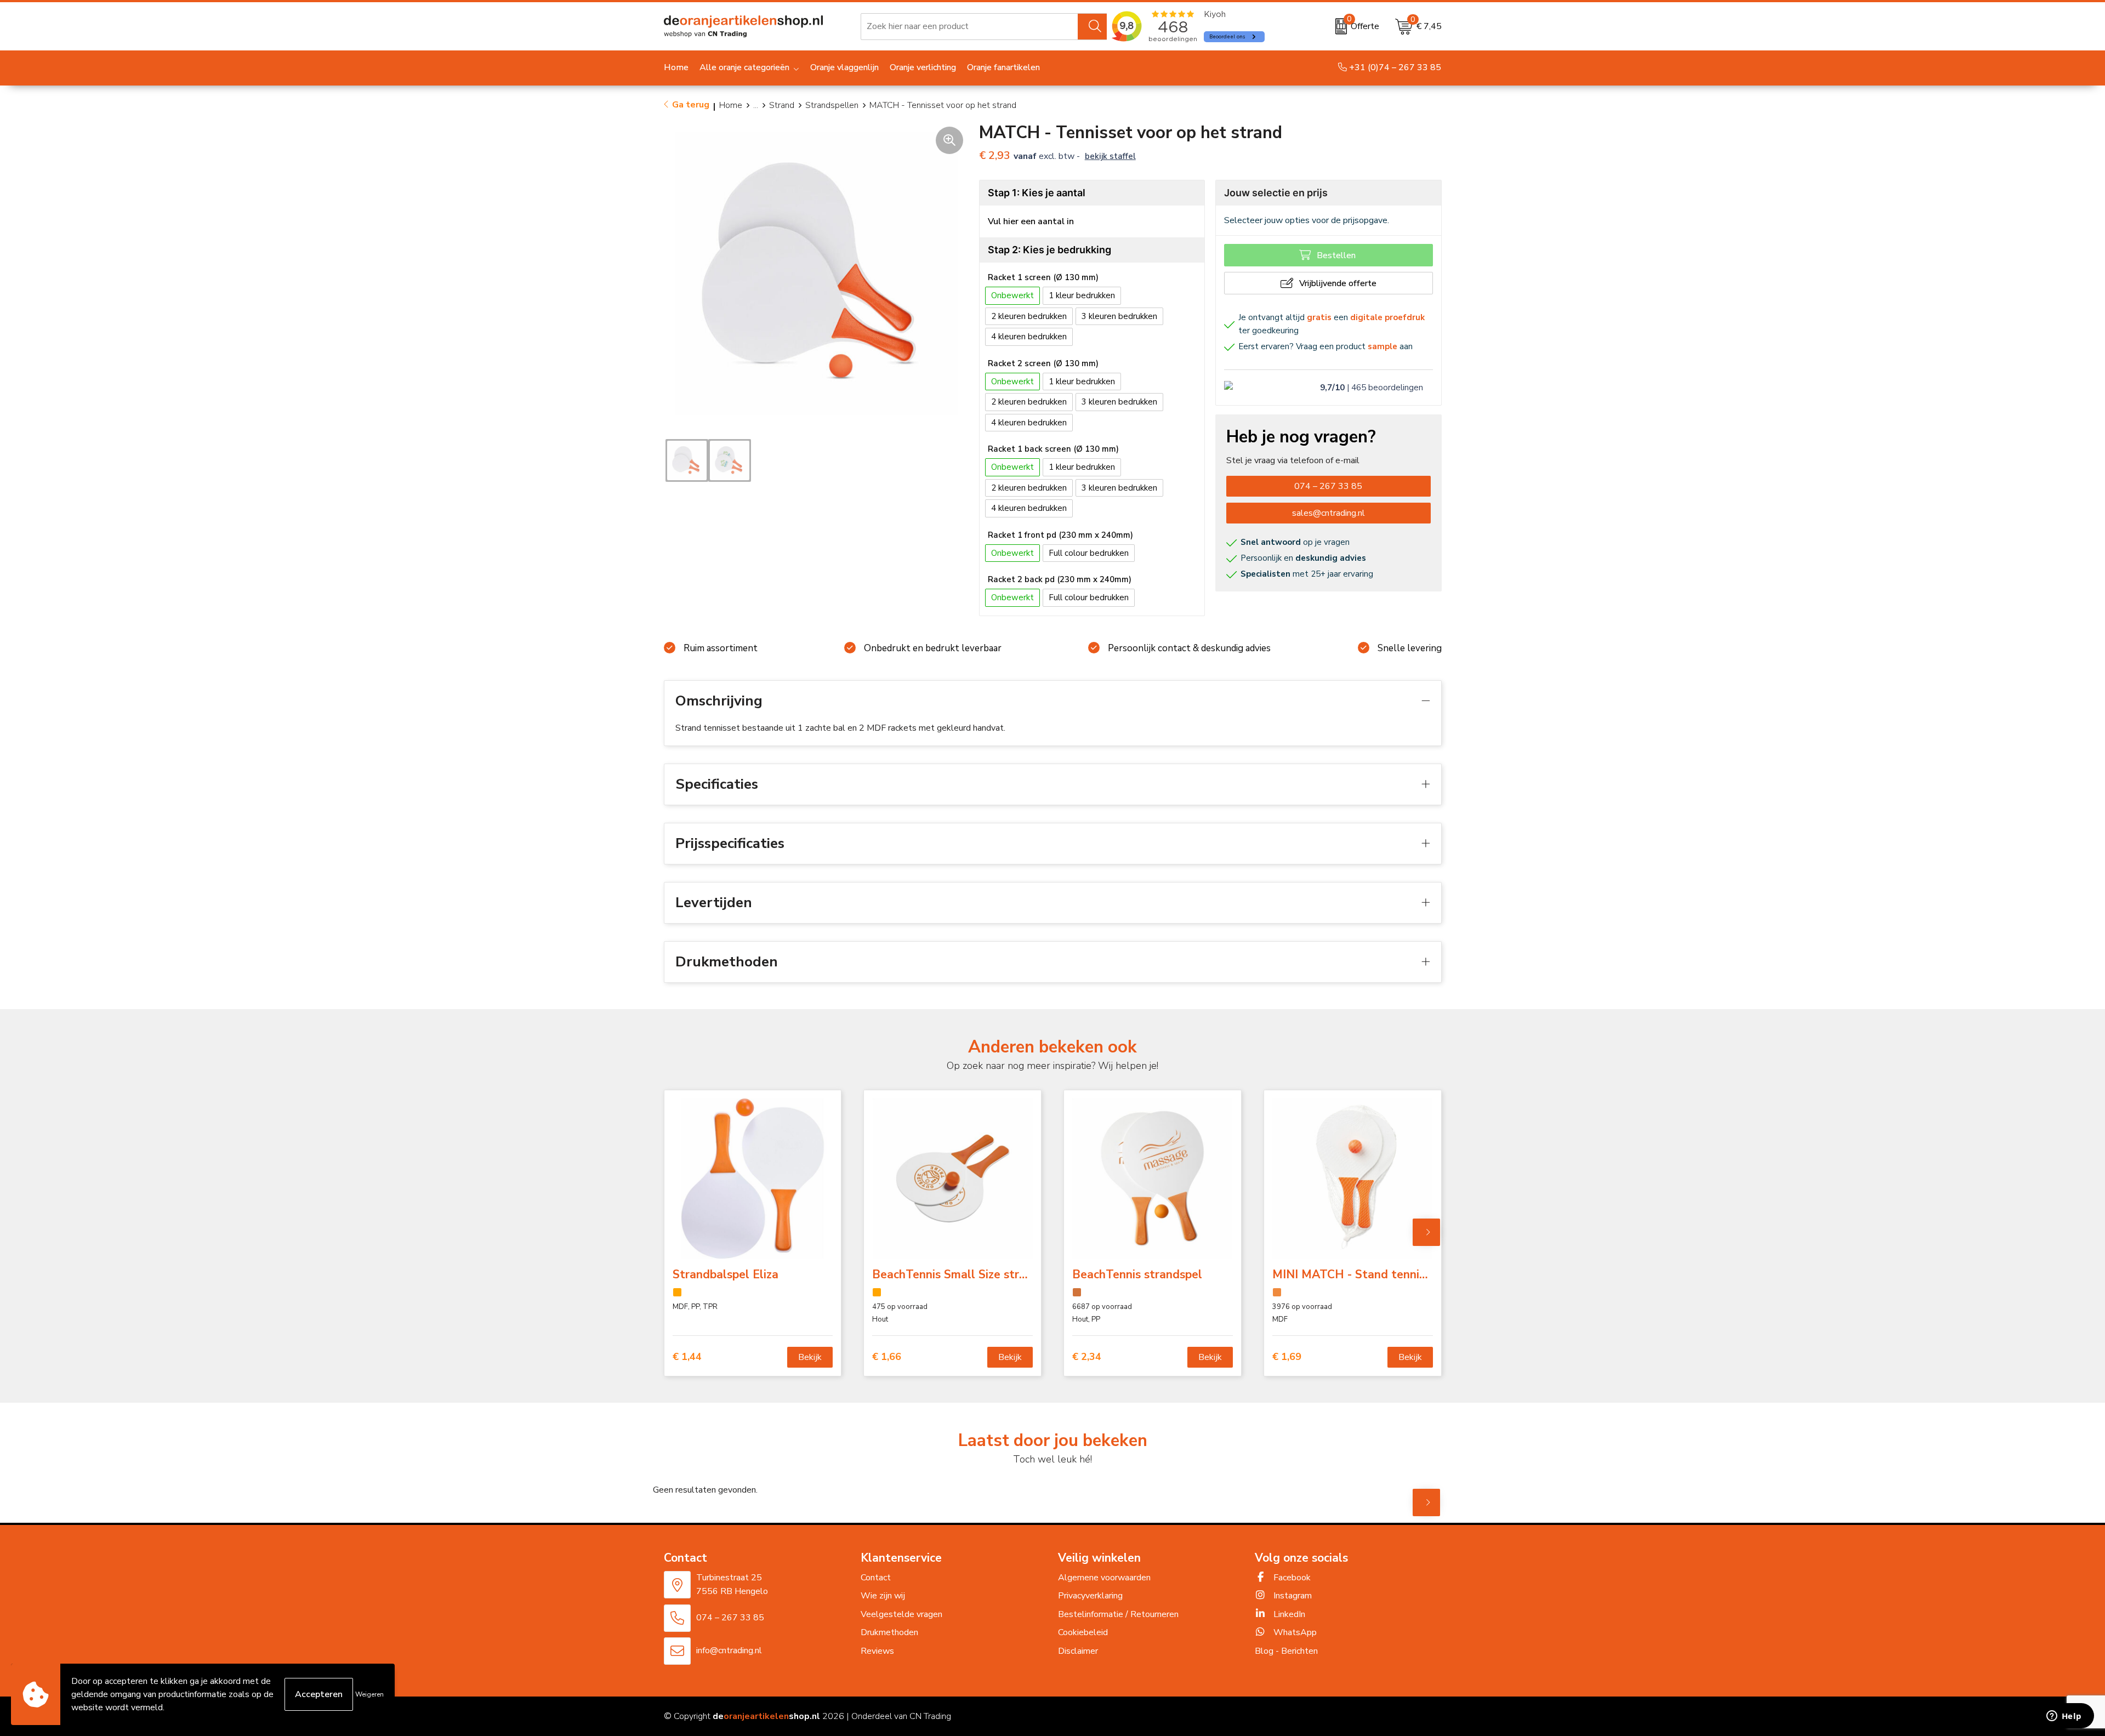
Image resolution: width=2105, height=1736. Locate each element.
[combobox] (969, 26)
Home (731, 105)
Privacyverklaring (1090, 1596)
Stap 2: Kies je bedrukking (1049, 250)
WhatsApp (1294, 1632)
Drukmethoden (889, 1632)
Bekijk (810, 1357)
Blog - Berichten (1286, 1651)
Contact (876, 1578)
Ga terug (691, 105)
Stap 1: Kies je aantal (1037, 193)
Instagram (1292, 1596)
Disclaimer (1078, 1651)
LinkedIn (1288, 1614)
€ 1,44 (687, 1357)
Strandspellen (832, 105)
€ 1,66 (887, 1357)
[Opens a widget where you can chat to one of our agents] (2064, 1717)
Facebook (1291, 1578)
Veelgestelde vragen (901, 1614)
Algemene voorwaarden (1104, 1578)
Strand (782, 105)
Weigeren (369, 1694)
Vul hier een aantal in (1031, 221)
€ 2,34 (1087, 1357)
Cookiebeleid (1083, 1632)
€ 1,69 (1287, 1357)
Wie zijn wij (883, 1596)
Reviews (877, 1651)
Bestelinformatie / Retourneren (1118, 1614)
